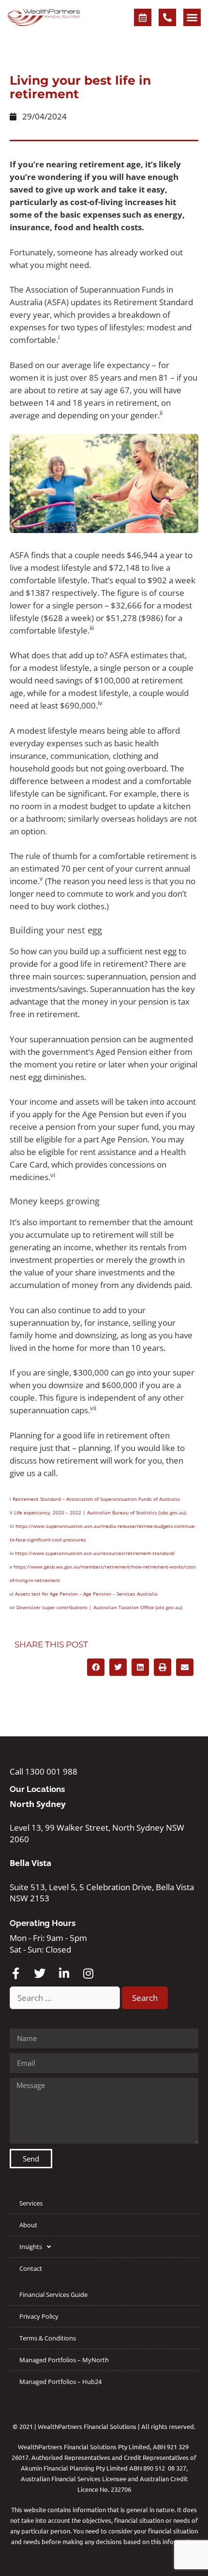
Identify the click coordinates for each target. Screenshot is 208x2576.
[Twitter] (40, 1973)
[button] (192, 17)
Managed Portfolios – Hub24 (60, 2382)
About (28, 2225)
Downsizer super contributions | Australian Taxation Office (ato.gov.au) (99, 1607)
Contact (31, 2268)
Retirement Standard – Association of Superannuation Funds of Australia (96, 1499)
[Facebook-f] (15, 1973)
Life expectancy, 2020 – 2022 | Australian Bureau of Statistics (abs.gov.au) (100, 1512)
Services (31, 2203)
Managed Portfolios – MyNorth (64, 2360)
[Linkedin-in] (64, 1973)
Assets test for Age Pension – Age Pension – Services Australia (86, 1594)
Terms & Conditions (48, 2338)
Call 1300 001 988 (44, 1771)
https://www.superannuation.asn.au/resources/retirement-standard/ (95, 1553)
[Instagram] (88, 1973)
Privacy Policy (39, 2316)
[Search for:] (66, 1998)
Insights (31, 2247)
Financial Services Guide (53, 2295)
